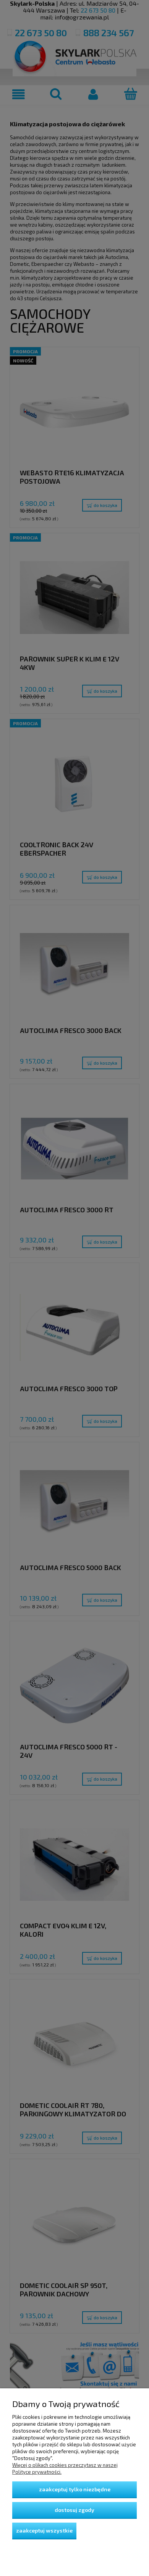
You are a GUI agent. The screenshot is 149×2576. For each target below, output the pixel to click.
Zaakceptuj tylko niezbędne (75, 2489)
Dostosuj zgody (74, 2510)
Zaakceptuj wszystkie (44, 2530)
